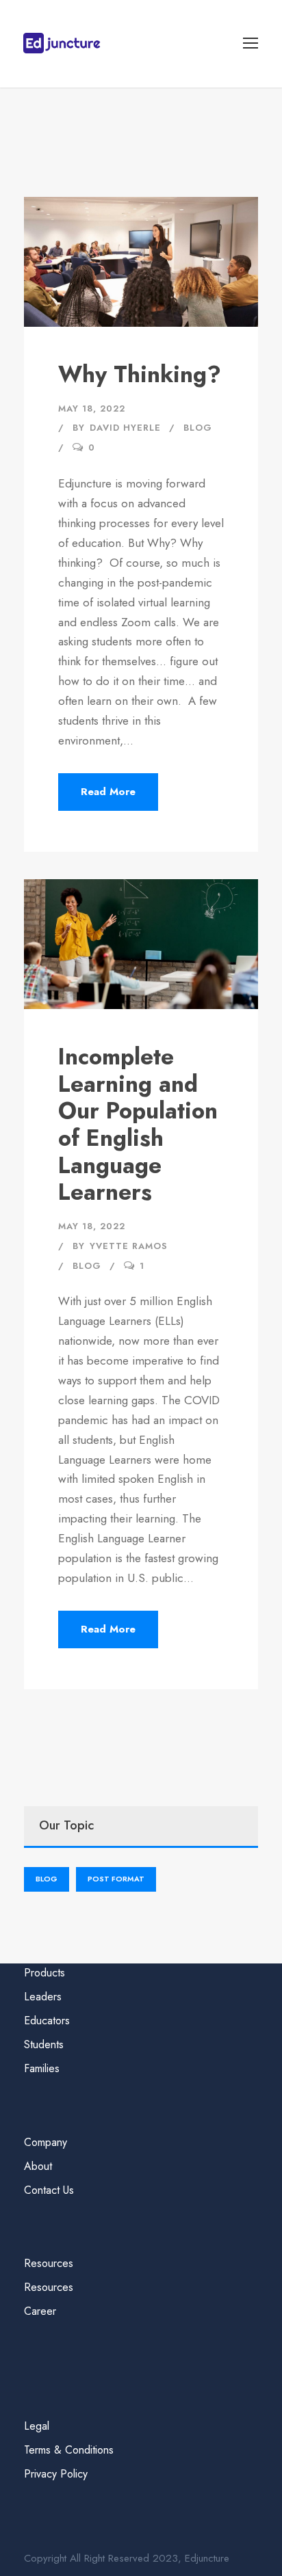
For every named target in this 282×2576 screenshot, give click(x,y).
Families (42, 2068)
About (38, 2166)
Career (40, 2311)
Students (44, 2044)
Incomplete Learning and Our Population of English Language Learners (138, 1124)
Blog (198, 428)
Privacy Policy (56, 2474)
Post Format (116, 1879)
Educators (47, 2021)
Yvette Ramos (129, 1246)
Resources (49, 2287)
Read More (108, 792)
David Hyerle (125, 428)
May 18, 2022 (92, 408)
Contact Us (49, 2190)
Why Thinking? (140, 374)
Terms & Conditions (69, 2450)
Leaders (43, 1997)
